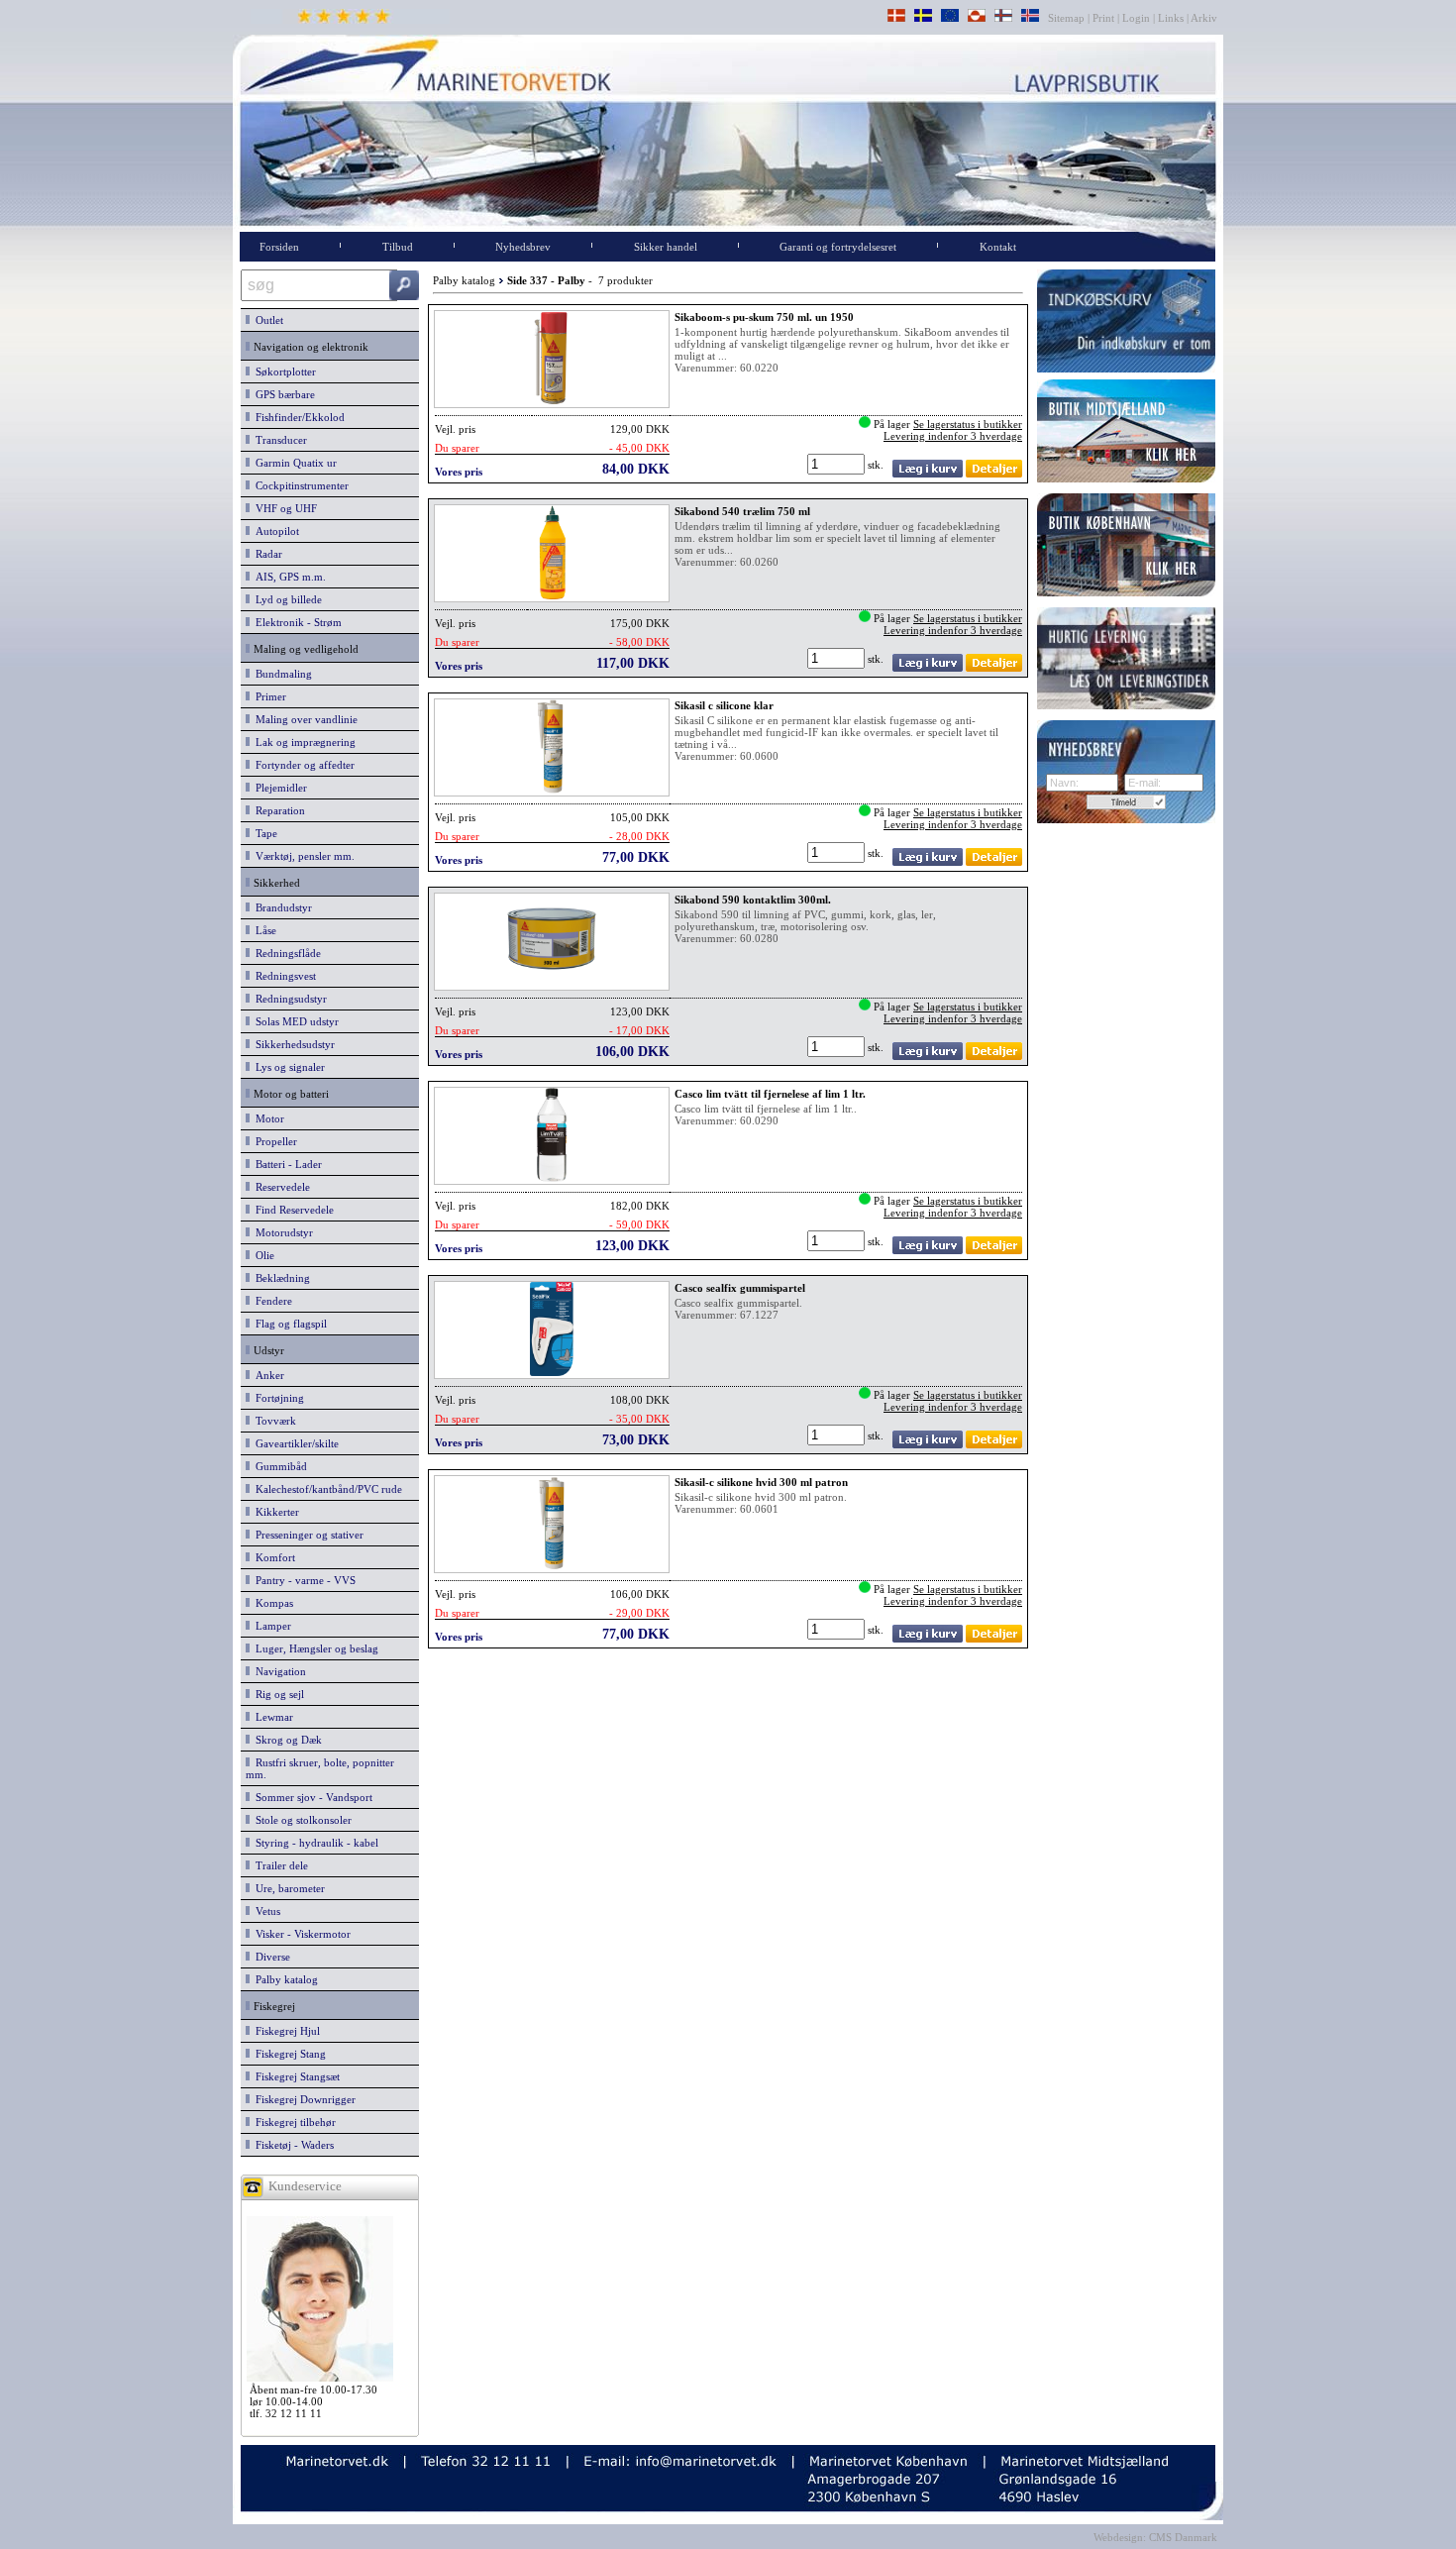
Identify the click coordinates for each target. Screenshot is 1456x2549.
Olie (262, 1255)
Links (1171, 18)
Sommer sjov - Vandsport (311, 1797)
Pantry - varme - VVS (303, 1580)
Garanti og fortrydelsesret (838, 247)
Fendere (271, 1301)
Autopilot (274, 531)
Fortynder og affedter (302, 765)
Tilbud (398, 247)
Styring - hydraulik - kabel (314, 1843)
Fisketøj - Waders (292, 2145)
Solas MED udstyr (294, 1021)
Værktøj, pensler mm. (302, 856)
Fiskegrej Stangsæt (295, 2076)
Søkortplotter (283, 372)
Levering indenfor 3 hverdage (953, 436)
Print (1103, 18)
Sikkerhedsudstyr (292, 1044)
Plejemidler (278, 788)
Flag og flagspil (288, 1324)
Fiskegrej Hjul (285, 2031)
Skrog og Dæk (286, 1740)
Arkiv (1204, 18)
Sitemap (1068, 18)
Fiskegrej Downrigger (303, 2099)
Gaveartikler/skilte (294, 1443)
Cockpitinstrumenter (299, 485)
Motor (267, 1118)
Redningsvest (283, 976)
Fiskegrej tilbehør (293, 2122)
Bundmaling (281, 674)
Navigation (278, 1671)
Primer (268, 696)
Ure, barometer (287, 1888)
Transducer (278, 440)
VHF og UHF (283, 508)
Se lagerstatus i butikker (968, 424)
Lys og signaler (287, 1067)
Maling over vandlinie (304, 719)
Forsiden (279, 247)
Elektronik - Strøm (296, 622)
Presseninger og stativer (307, 1535)
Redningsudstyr (288, 999)
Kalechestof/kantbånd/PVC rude (326, 1489)
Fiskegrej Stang (288, 2054)
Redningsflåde (285, 953)
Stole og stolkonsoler (301, 1820)
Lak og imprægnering (303, 742)
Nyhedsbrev (523, 247)
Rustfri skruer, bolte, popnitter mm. (320, 1768)
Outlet (266, 320)
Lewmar (271, 1717)
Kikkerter (274, 1512)
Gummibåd (278, 1466)
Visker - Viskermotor (300, 1934)
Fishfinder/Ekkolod (297, 417)
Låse (263, 930)
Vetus (265, 1911)
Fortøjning (277, 1398)
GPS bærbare (282, 394)
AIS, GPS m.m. (288, 577)
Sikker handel (666, 247)
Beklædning (280, 1278)
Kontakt (998, 247)
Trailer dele (279, 1865)
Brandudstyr (281, 907)
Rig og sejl (277, 1694)
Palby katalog (284, 1979)
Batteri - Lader (286, 1164)
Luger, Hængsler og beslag (314, 1648)
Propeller (273, 1141)
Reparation (277, 810)
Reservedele (280, 1187)
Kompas (271, 1603)
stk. (877, 465)
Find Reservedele (292, 1210)
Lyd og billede (286, 599)
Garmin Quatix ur (293, 463)
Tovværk (273, 1421)
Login (1136, 18)
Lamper (270, 1626)
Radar (266, 554)
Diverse (270, 1957)
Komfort (272, 1557)
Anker (267, 1375)
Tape (263, 833)
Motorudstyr (281, 1232)
